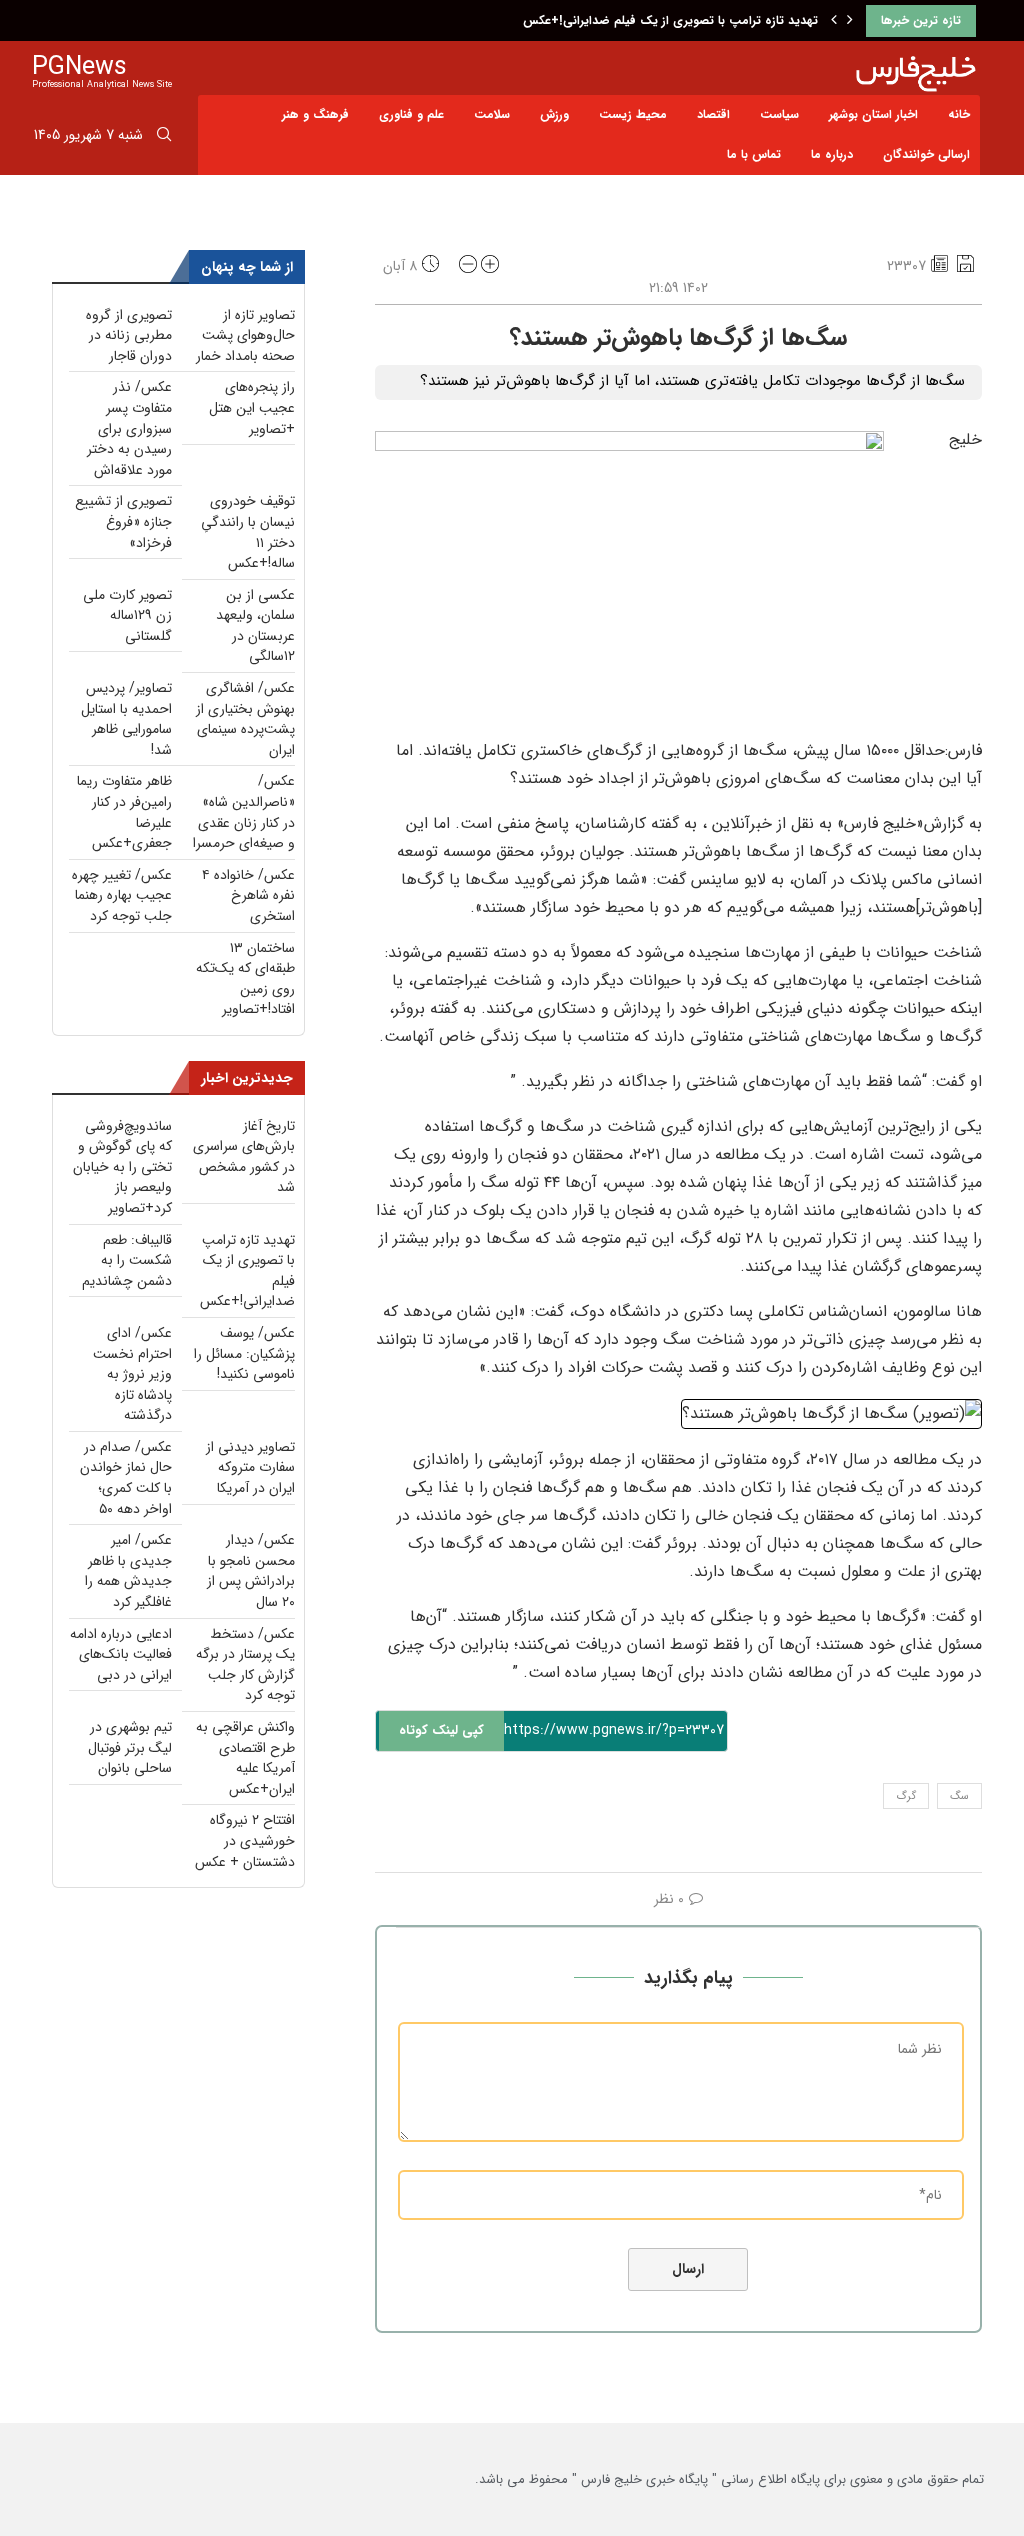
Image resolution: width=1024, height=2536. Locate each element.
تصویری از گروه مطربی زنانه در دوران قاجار (129, 335)
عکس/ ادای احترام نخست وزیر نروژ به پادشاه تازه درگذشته (132, 1374)
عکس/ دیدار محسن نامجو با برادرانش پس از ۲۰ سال (251, 1571)
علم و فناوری (411, 114)
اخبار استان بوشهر (873, 114)
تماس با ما (754, 154)
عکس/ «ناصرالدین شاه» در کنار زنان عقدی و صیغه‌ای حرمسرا (244, 812)
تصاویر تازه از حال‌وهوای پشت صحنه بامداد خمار (245, 335)
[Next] (850, 21)
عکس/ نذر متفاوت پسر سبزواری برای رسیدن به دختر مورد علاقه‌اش (129, 428)
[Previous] (834, 21)
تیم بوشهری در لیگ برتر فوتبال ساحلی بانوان (130, 1747)
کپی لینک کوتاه (441, 1730)
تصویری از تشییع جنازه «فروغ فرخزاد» (123, 521)
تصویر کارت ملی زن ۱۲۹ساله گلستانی (127, 615)
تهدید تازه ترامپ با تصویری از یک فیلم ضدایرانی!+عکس (670, 20)
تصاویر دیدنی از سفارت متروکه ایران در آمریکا (250, 1467)
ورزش (554, 114)
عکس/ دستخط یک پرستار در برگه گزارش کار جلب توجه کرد (245, 1665)
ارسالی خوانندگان (926, 154)
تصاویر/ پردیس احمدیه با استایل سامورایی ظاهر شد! (126, 719)
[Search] (164, 138)
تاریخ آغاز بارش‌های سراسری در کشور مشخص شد (244, 1157)
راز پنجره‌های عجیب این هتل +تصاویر (252, 407)
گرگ (906, 1796)
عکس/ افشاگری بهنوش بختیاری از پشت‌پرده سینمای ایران (245, 719)
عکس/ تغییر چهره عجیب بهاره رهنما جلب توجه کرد (122, 895)
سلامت (492, 114)
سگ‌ (959, 1796)
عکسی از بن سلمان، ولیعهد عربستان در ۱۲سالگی (255, 626)
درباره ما (832, 154)
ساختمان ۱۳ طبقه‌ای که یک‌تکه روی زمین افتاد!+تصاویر (245, 979)
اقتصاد (713, 114)
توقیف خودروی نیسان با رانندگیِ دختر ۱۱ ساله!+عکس (248, 532)
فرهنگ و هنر (315, 114)
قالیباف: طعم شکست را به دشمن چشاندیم (127, 1260)
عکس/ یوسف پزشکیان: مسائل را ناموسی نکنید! (244, 1353)
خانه (959, 114)
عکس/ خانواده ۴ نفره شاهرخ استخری (248, 895)
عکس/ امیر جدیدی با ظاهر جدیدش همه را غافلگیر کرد (128, 1571)
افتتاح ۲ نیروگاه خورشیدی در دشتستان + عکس (245, 1840)
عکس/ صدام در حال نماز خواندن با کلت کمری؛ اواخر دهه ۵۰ (126, 1478)
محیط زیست (633, 114)
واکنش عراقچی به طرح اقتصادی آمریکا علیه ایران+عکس (245, 1758)
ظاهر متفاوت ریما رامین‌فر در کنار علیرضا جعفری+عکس (124, 812)
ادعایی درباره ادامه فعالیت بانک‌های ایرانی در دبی (121, 1654)
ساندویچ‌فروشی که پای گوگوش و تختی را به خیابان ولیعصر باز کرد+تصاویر (122, 1167)
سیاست (779, 114)
